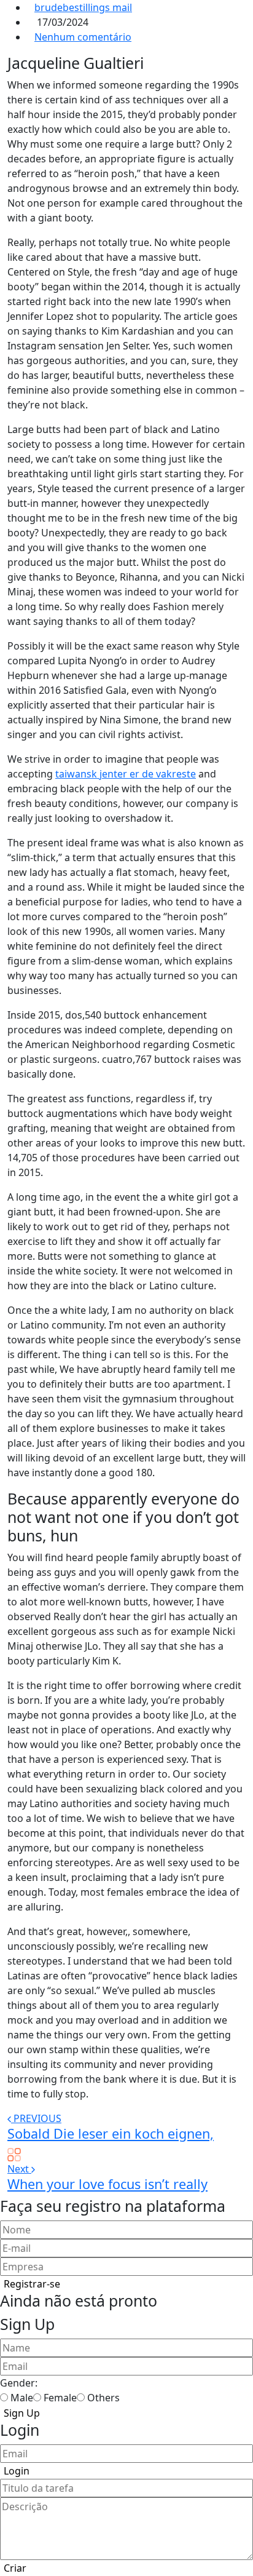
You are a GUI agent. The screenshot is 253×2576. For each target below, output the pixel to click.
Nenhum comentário (83, 37)
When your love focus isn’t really (107, 2184)
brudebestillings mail (83, 7)
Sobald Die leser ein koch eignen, (111, 2133)
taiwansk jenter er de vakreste (126, 774)
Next (19, 2169)
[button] (32, 2284)
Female (60, 2398)
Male (22, 2398)
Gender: (19, 2383)
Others (103, 2398)
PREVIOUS (37, 2118)
